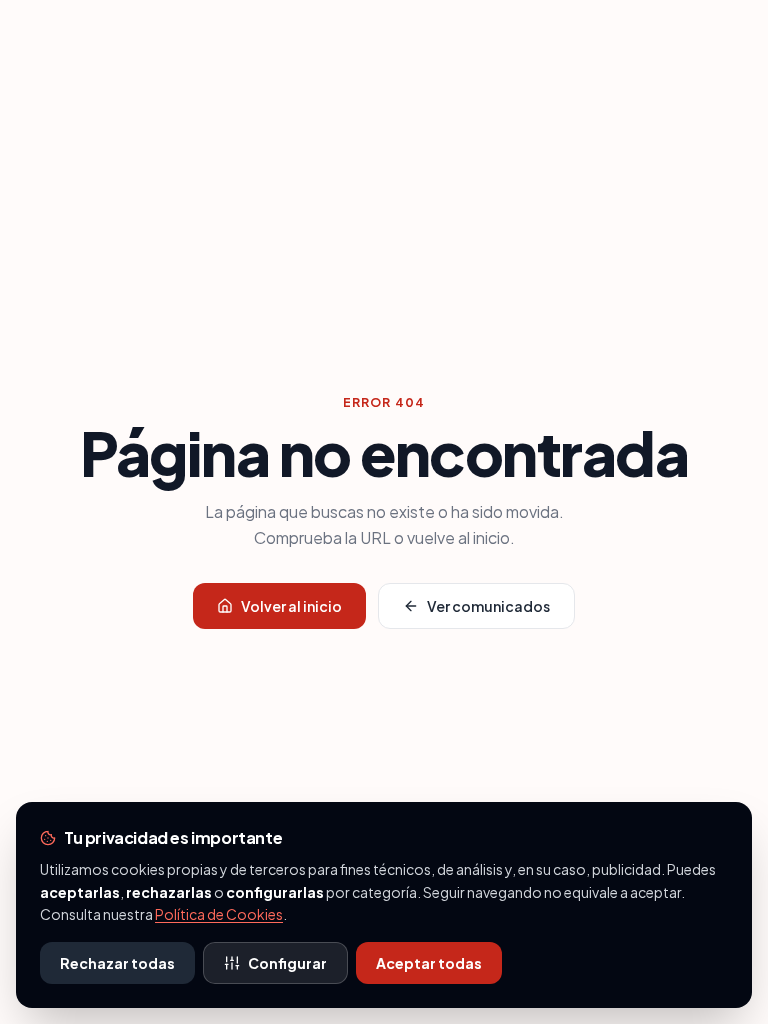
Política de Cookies (219, 914)
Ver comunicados (488, 606)
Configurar (287, 963)
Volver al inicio (291, 606)
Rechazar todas (117, 963)
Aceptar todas (429, 963)
